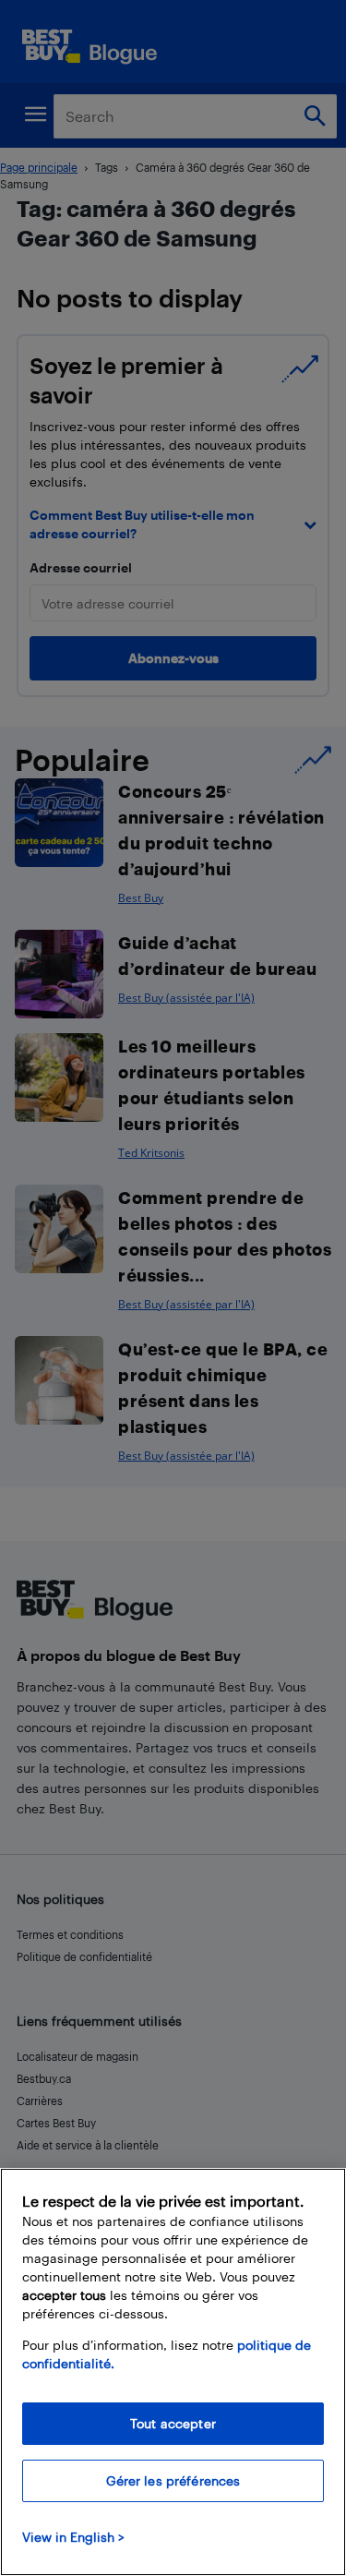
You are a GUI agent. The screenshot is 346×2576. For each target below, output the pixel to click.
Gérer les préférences (173, 2480)
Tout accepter (173, 2423)
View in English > (73, 2537)
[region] (173, 2372)
